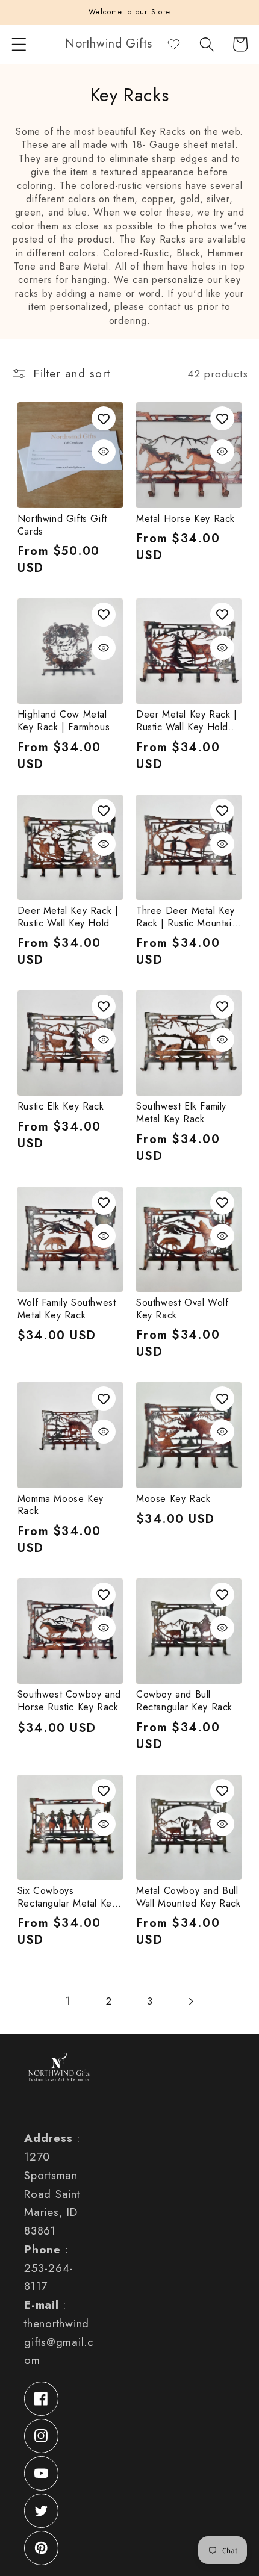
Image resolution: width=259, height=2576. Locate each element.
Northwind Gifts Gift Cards (62, 526)
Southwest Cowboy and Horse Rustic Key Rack (69, 1701)
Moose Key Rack (173, 1499)
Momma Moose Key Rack (61, 1506)
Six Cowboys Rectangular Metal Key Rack (67, 1898)
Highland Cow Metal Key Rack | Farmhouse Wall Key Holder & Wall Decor (69, 721)
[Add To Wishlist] (104, 418)
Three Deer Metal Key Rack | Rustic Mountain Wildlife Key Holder (186, 917)
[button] (19, 44)
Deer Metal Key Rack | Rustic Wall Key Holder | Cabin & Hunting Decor (187, 721)
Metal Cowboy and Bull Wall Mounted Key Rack (189, 1898)
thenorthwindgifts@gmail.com (59, 2342)
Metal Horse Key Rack (186, 519)
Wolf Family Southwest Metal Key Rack (67, 1309)
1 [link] (68, 2001)
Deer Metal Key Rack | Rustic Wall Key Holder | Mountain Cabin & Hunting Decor (68, 917)
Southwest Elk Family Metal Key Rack (181, 1113)
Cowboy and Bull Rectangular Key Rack (184, 1701)
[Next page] (191, 2001)
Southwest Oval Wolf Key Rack (182, 1309)
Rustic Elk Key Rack (61, 1107)
